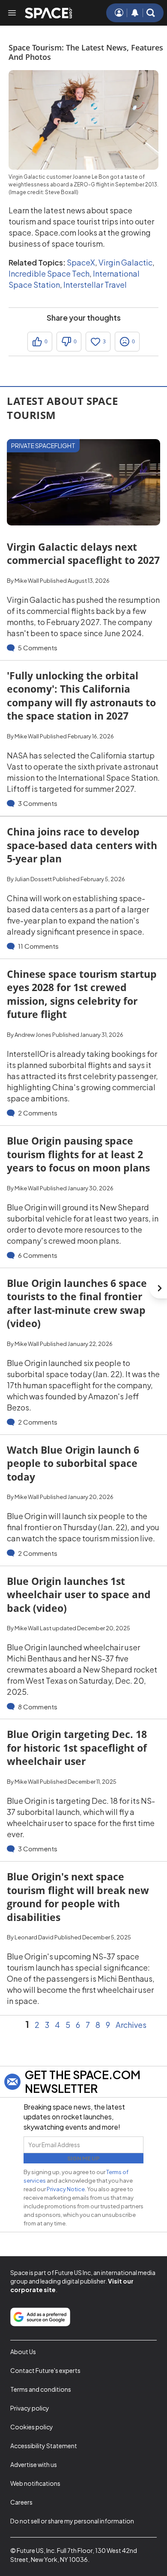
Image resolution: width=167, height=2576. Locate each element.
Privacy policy (30, 2408)
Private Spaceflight (43, 446)
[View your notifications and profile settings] (135, 13)
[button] (151, 13)
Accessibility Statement (44, 2446)
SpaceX (81, 262)
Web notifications (35, 2483)
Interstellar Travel (95, 285)
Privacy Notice (66, 2189)
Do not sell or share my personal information (72, 2521)
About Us (23, 2352)
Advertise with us (34, 2464)
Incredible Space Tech (49, 273)
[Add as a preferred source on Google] (40, 2317)
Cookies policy (32, 2427)
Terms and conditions (41, 2389)
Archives (131, 2025)
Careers (21, 2502)
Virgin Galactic (125, 262)
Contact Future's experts (45, 2370)
